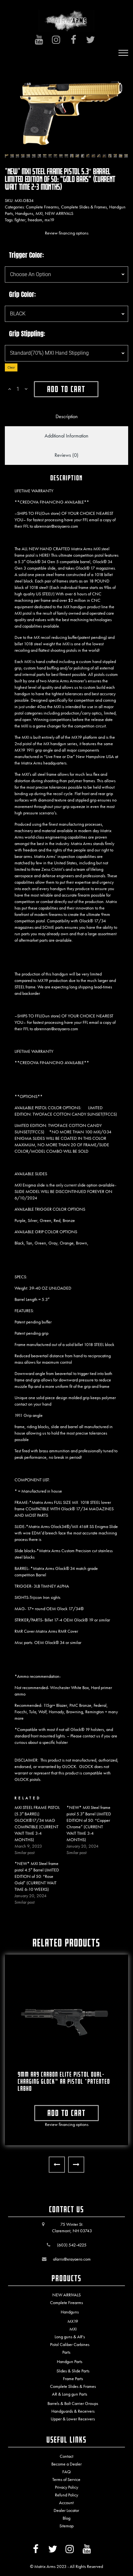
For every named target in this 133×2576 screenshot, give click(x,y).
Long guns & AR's (70, 2337)
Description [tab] (67, 416)
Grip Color (22, 294)
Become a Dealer (66, 2464)
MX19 (73, 2321)
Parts (66, 2352)
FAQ (66, 2472)
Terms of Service (66, 2479)
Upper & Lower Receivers (73, 2419)
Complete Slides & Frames (84, 207)
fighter (20, 220)
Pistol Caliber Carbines (70, 2344)
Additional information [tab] (66, 436)
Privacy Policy (66, 2487)
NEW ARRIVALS (59, 213)
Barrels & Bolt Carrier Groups (73, 2403)
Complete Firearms (42, 207)
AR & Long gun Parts (70, 2394)
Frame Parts (73, 2379)
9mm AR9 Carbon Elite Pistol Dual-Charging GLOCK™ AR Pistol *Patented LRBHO (64, 2081)
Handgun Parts (70, 2361)
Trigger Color (26, 255)
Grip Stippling (26, 334)
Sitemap (66, 2526)
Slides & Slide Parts (73, 2371)
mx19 (49, 220)
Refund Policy (66, 2495)
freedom (35, 220)
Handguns (24, 213)
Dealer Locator (66, 2510)
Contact (66, 2456)
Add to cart (66, 389)
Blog (66, 2518)
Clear (11, 367)
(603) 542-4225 (72, 2245)
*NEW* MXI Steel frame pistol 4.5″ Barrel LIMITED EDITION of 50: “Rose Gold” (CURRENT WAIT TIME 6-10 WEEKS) (37, 1876)
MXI (39, 213)
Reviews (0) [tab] (66, 455)
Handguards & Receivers (73, 2411)
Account (66, 2503)
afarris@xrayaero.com (72, 2259)
